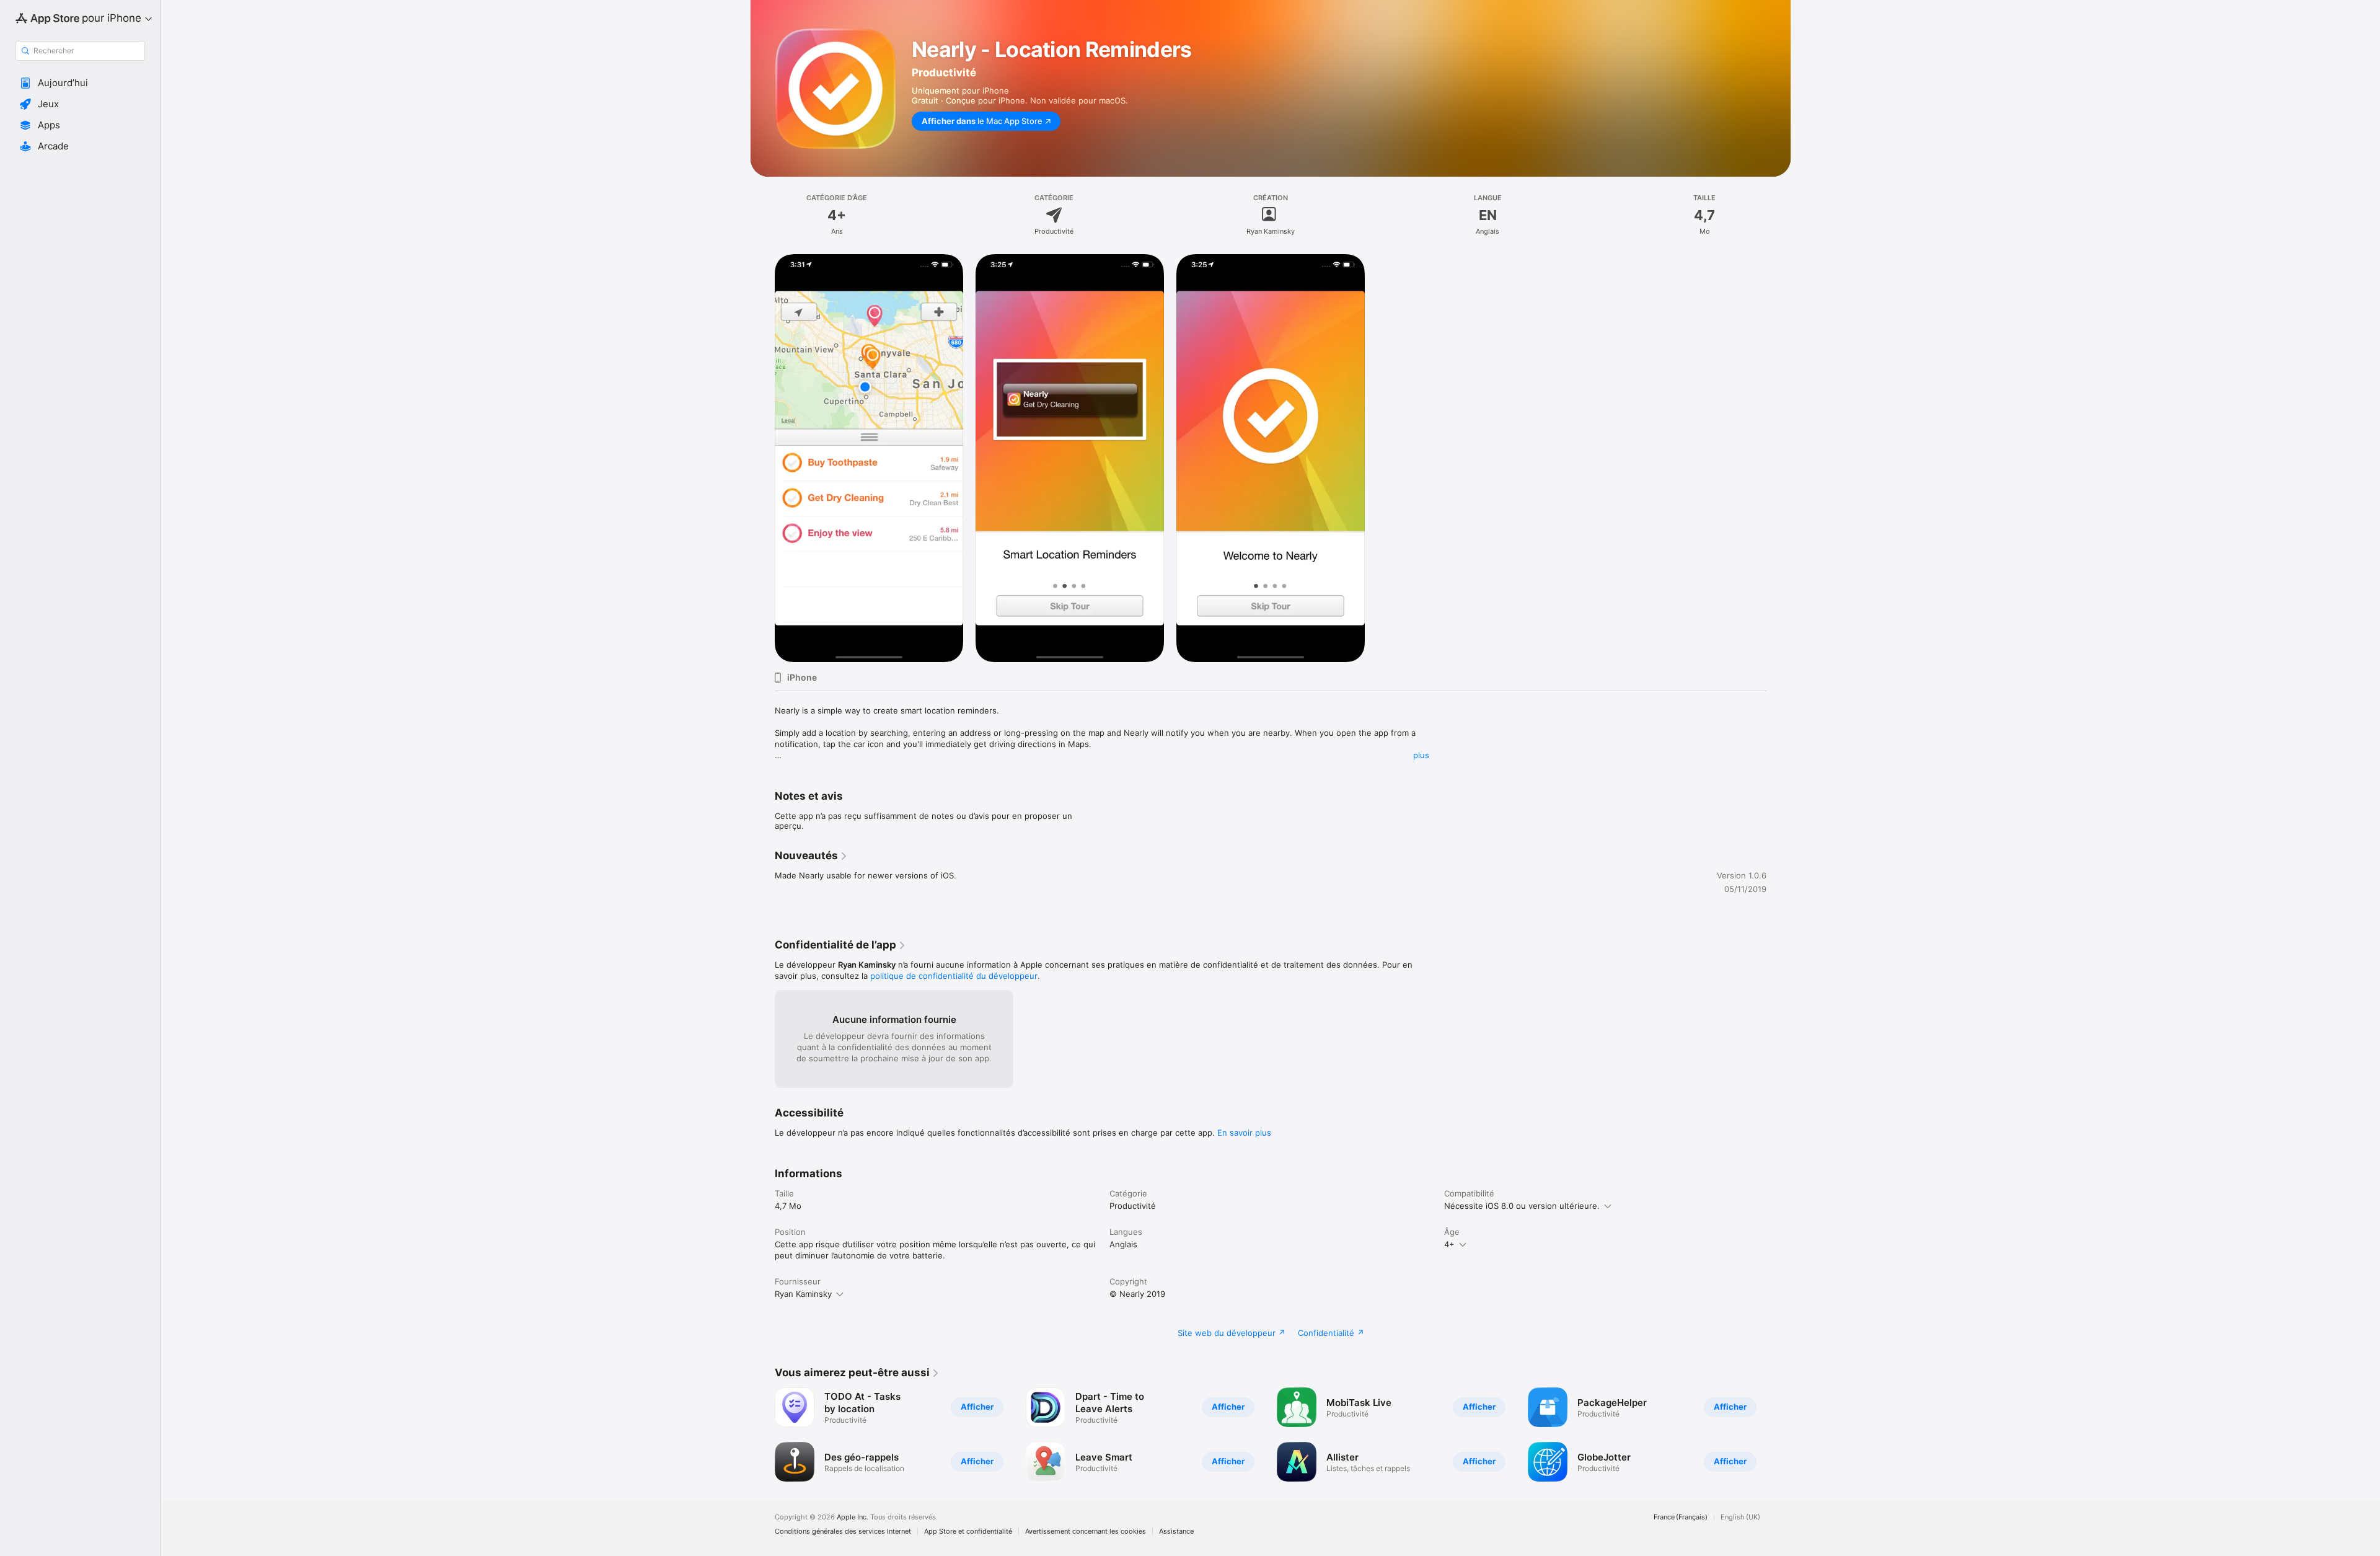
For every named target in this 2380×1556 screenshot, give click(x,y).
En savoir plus (1244, 1133)
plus (1421, 755)
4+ (1449, 1244)
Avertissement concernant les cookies (1086, 1532)
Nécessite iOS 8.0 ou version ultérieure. (1522, 1206)
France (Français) (1681, 1517)
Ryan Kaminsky (803, 1294)
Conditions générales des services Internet (843, 1532)
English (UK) (1740, 1517)
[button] (80, 83)
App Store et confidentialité (968, 1532)
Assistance (1176, 1532)
